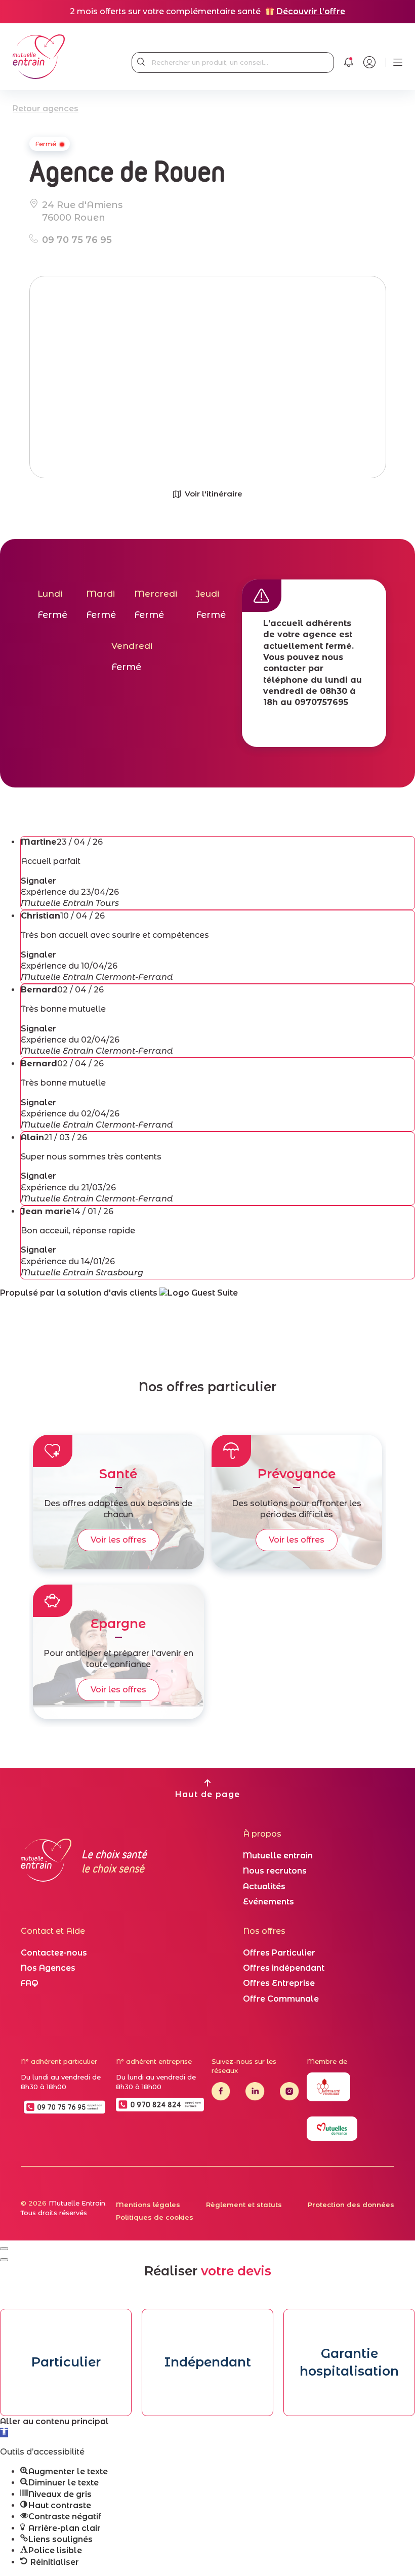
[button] (4, 2433)
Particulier (66, 2362)
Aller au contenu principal (54, 2421)
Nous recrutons (275, 1871)
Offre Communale (281, 1999)
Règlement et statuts (244, 2205)
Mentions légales (148, 2205)
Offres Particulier (279, 1953)
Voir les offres (118, 1540)
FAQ (30, 1983)
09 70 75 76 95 (77, 240)
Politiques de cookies (155, 2217)
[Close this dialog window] (4, 2249)
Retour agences (46, 109)
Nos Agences (48, 1968)
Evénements (268, 1902)
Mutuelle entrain (278, 1856)
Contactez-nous (54, 1953)
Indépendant (208, 2362)
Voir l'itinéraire (214, 494)
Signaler (38, 881)
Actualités (264, 1886)
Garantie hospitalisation (349, 2362)
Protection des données (351, 2205)
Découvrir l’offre (311, 11)
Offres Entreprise (279, 1983)
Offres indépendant (284, 1968)
